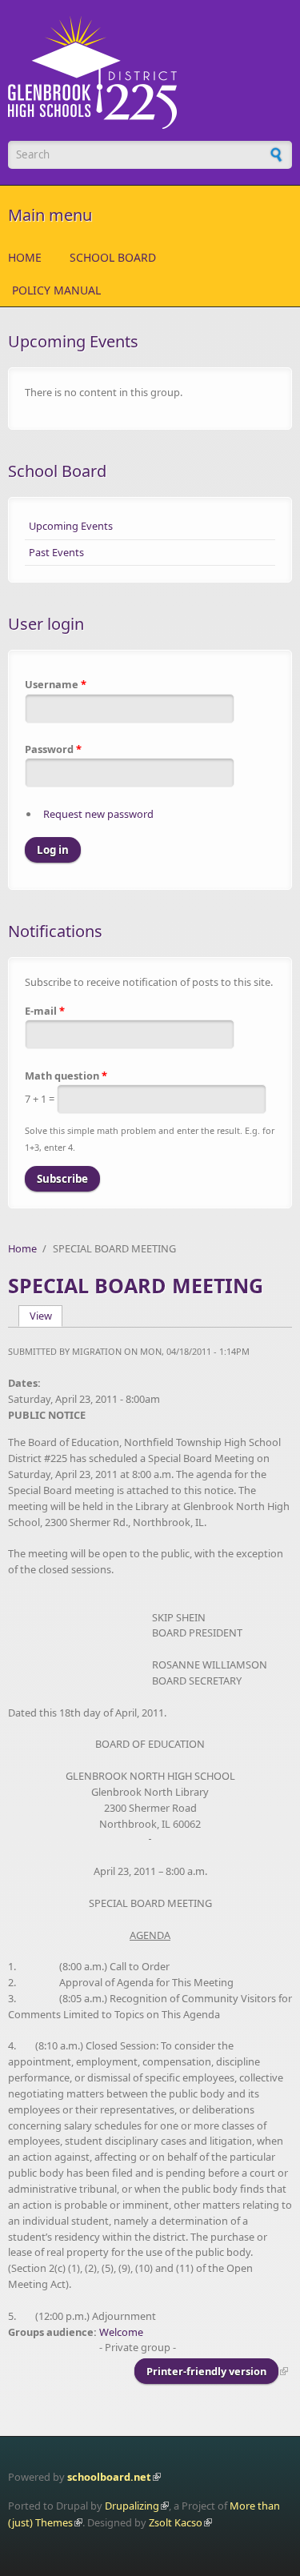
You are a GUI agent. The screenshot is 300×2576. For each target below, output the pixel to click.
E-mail (45, 1011)
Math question (66, 1076)
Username (56, 684)
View (46, 1316)
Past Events (56, 552)
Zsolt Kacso (176, 2522)
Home (25, 257)
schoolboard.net (109, 2477)
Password (53, 749)
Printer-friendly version (206, 2371)
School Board (113, 257)
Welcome (121, 2332)
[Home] (150, 72)
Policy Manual (56, 290)
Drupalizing (132, 2506)
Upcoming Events (71, 526)
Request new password (98, 814)
